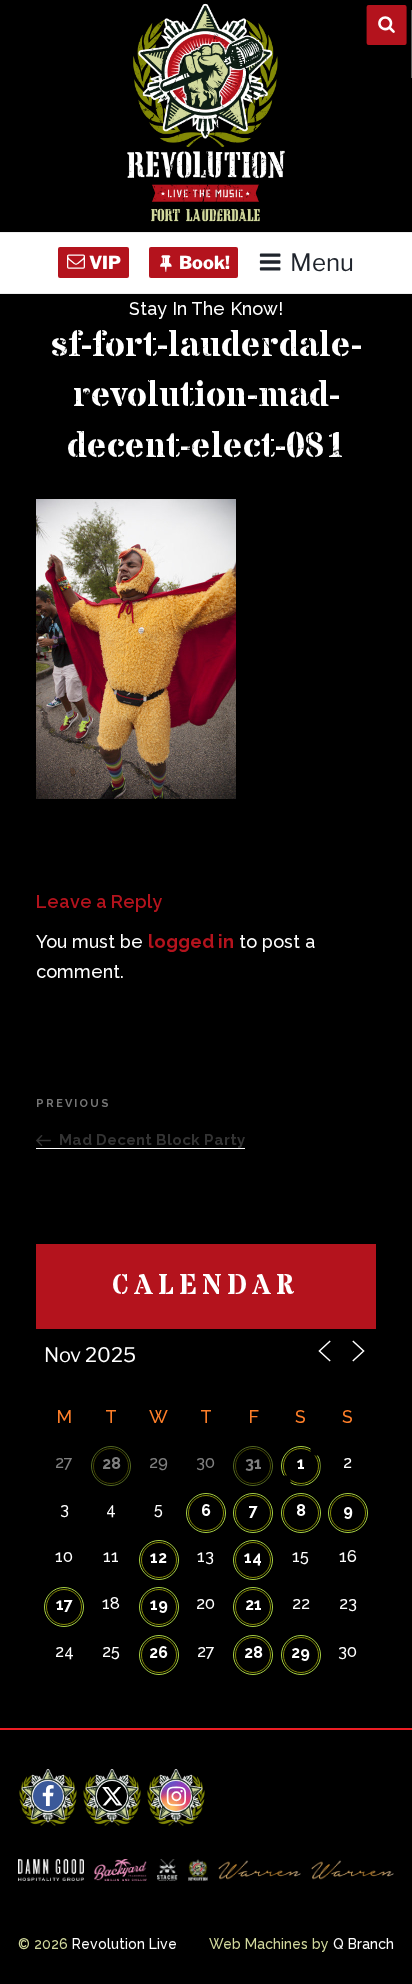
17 (64, 1604)
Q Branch (363, 1944)
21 (253, 1604)
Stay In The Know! (206, 308)
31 (253, 1463)
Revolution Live (124, 1944)
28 (111, 1463)
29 (300, 1652)
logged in (191, 941)
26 (158, 1652)
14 (253, 1557)
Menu (321, 262)
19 (159, 1604)
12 (158, 1557)
